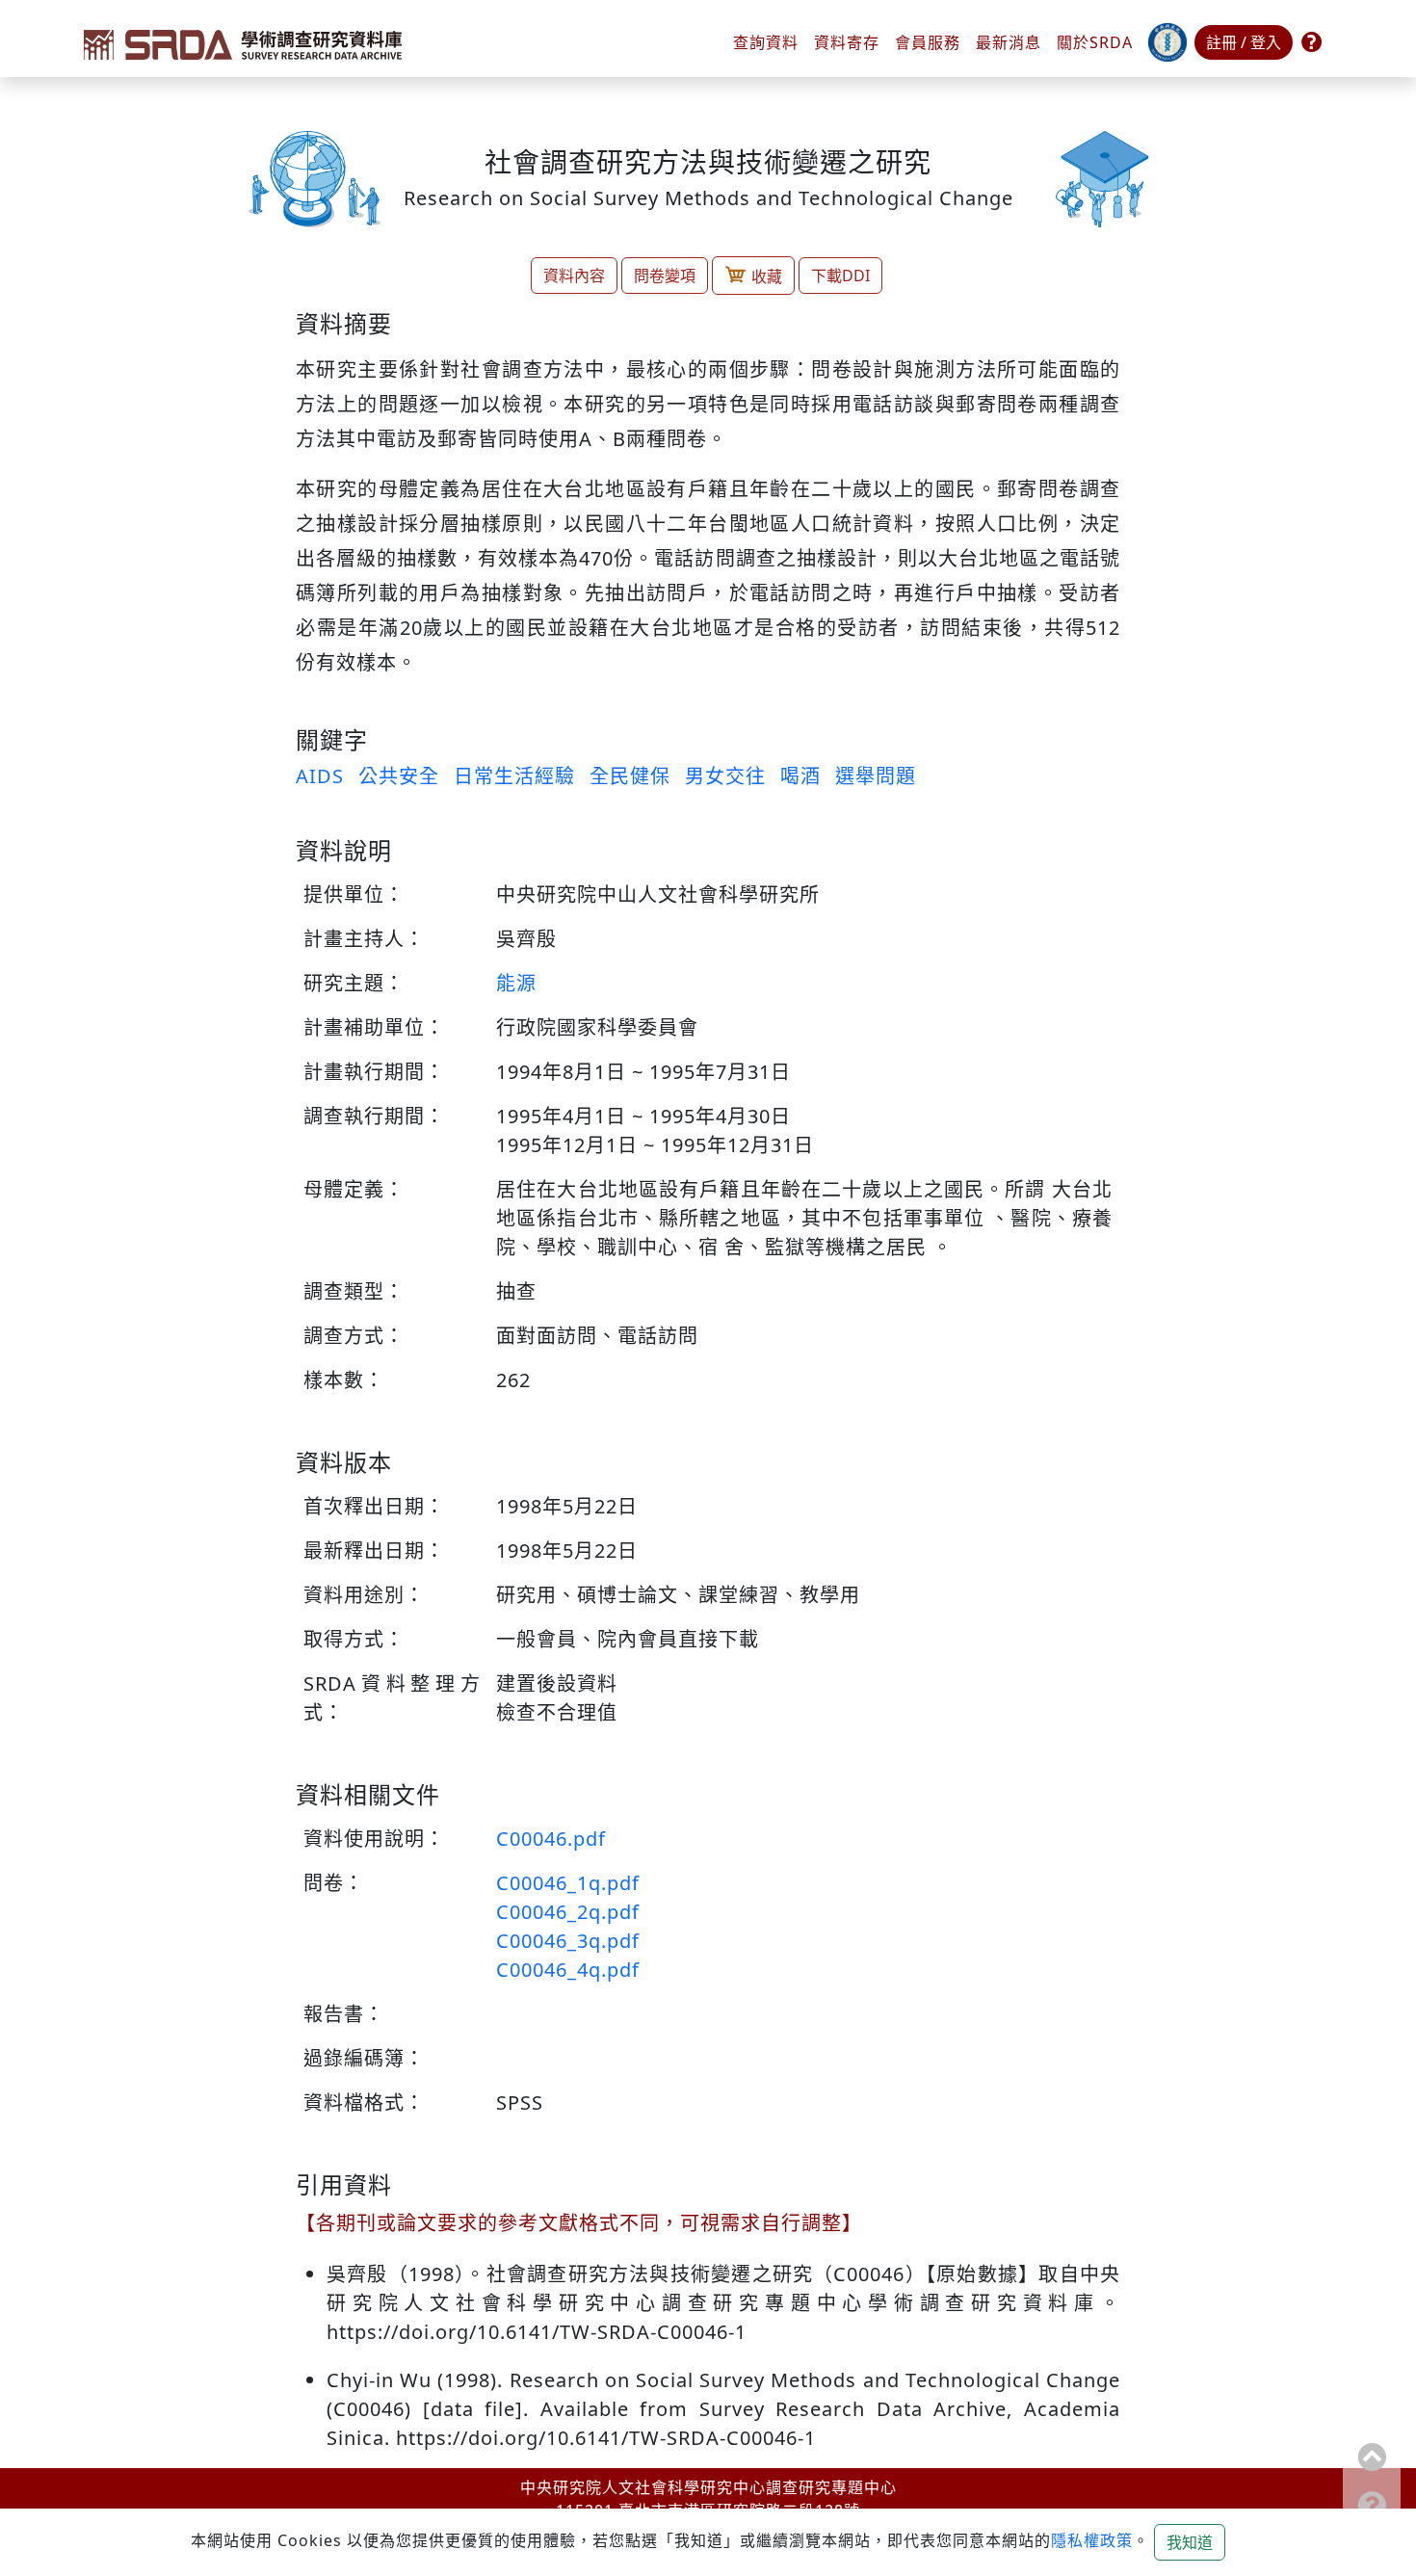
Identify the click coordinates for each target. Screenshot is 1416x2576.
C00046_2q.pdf (568, 1912)
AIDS (320, 776)
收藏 (767, 276)
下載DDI (840, 276)
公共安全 (399, 776)
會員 (928, 42)
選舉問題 (876, 776)
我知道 (1190, 2542)
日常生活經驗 (514, 776)
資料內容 (574, 276)
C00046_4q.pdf (568, 1970)
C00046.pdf (551, 1839)
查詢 (766, 42)
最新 (1009, 42)
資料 (847, 42)
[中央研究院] (1167, 42)
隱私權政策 (1092, 2540)
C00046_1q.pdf (568, 1883)
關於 (1095, 42)
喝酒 (800, 776)
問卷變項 (665, 276)
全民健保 (630, 776)
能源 (516, 983)
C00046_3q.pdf (568, 1941)
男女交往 (725, 776)
